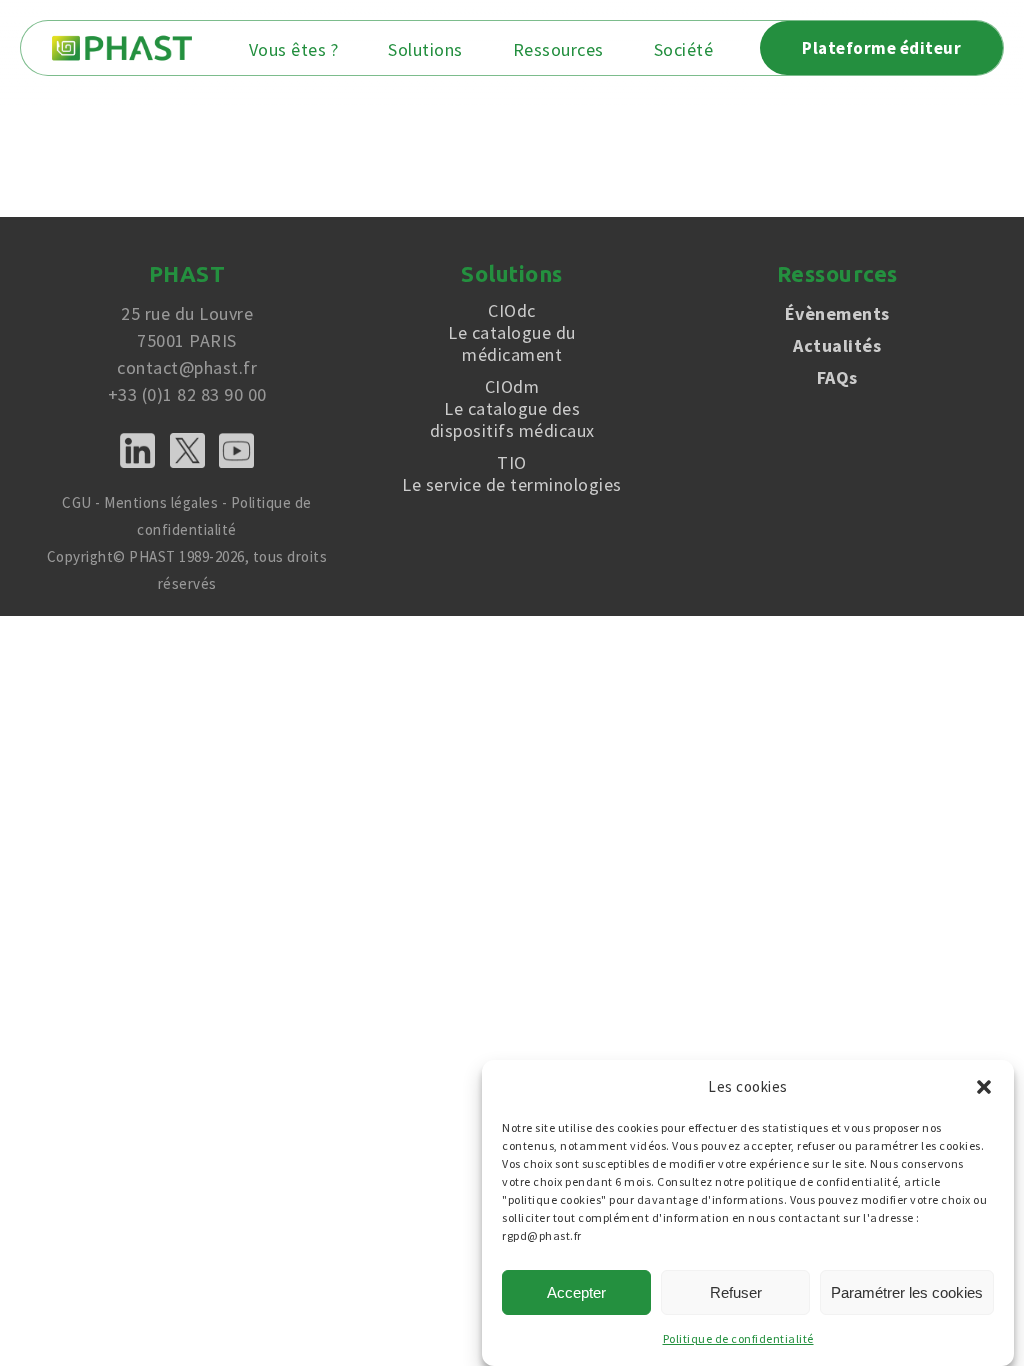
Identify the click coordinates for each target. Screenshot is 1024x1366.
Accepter (576, 1292)
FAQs (837, 377)
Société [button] (684, 50)
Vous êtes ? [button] (294, 50)
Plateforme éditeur (881, 48)
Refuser (736, 1292)
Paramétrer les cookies (907, 1292)
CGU (77, 502)
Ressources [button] (558, 50)
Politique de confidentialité (738, 1338)
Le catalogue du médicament (512, 333)
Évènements (837, 313)
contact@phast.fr (187, 367)
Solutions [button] (425, 50)
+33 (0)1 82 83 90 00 (187, 394)
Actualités (837, 345)
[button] (984, 1087)
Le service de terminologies (512, 474)
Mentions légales (161, 502)
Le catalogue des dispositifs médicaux (512, 409)
